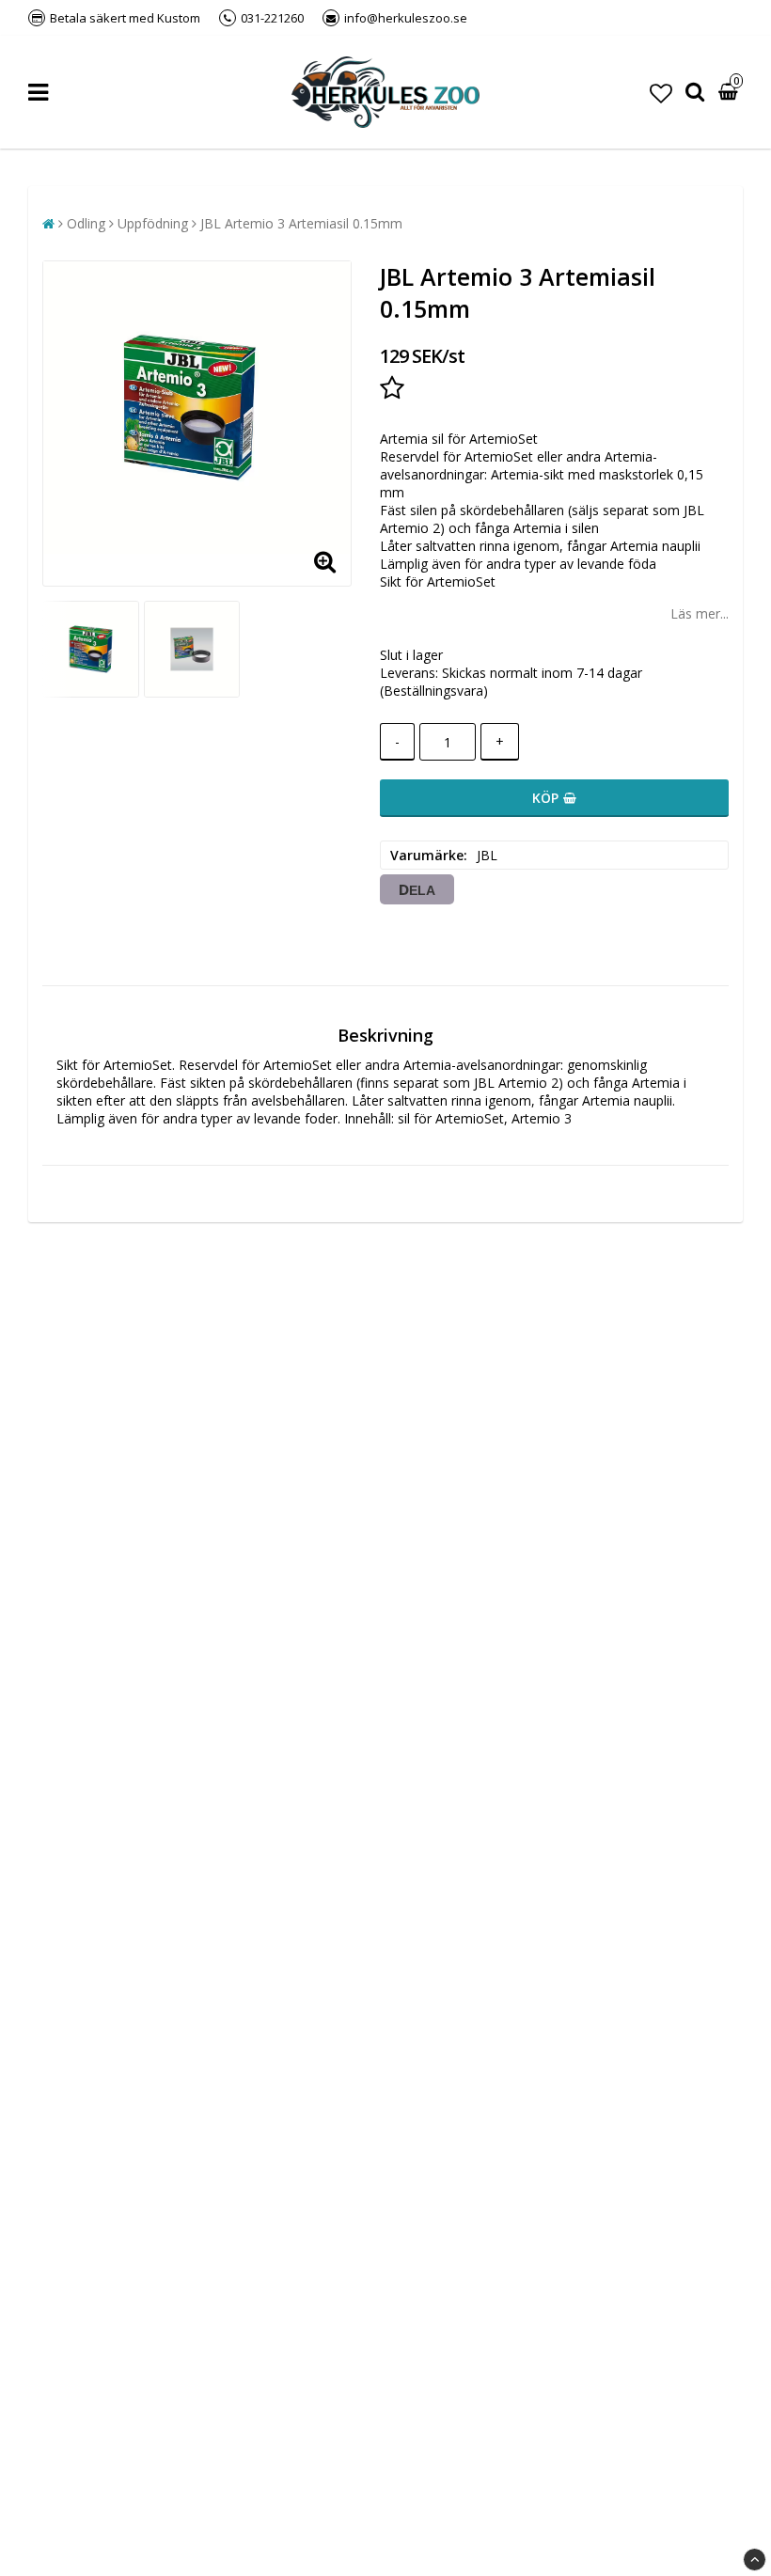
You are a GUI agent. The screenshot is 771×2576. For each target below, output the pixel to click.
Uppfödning (153, 223)
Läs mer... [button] (700, 613)
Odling (86, 223)
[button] (661, 93)
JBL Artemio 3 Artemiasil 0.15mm (301, 223)
